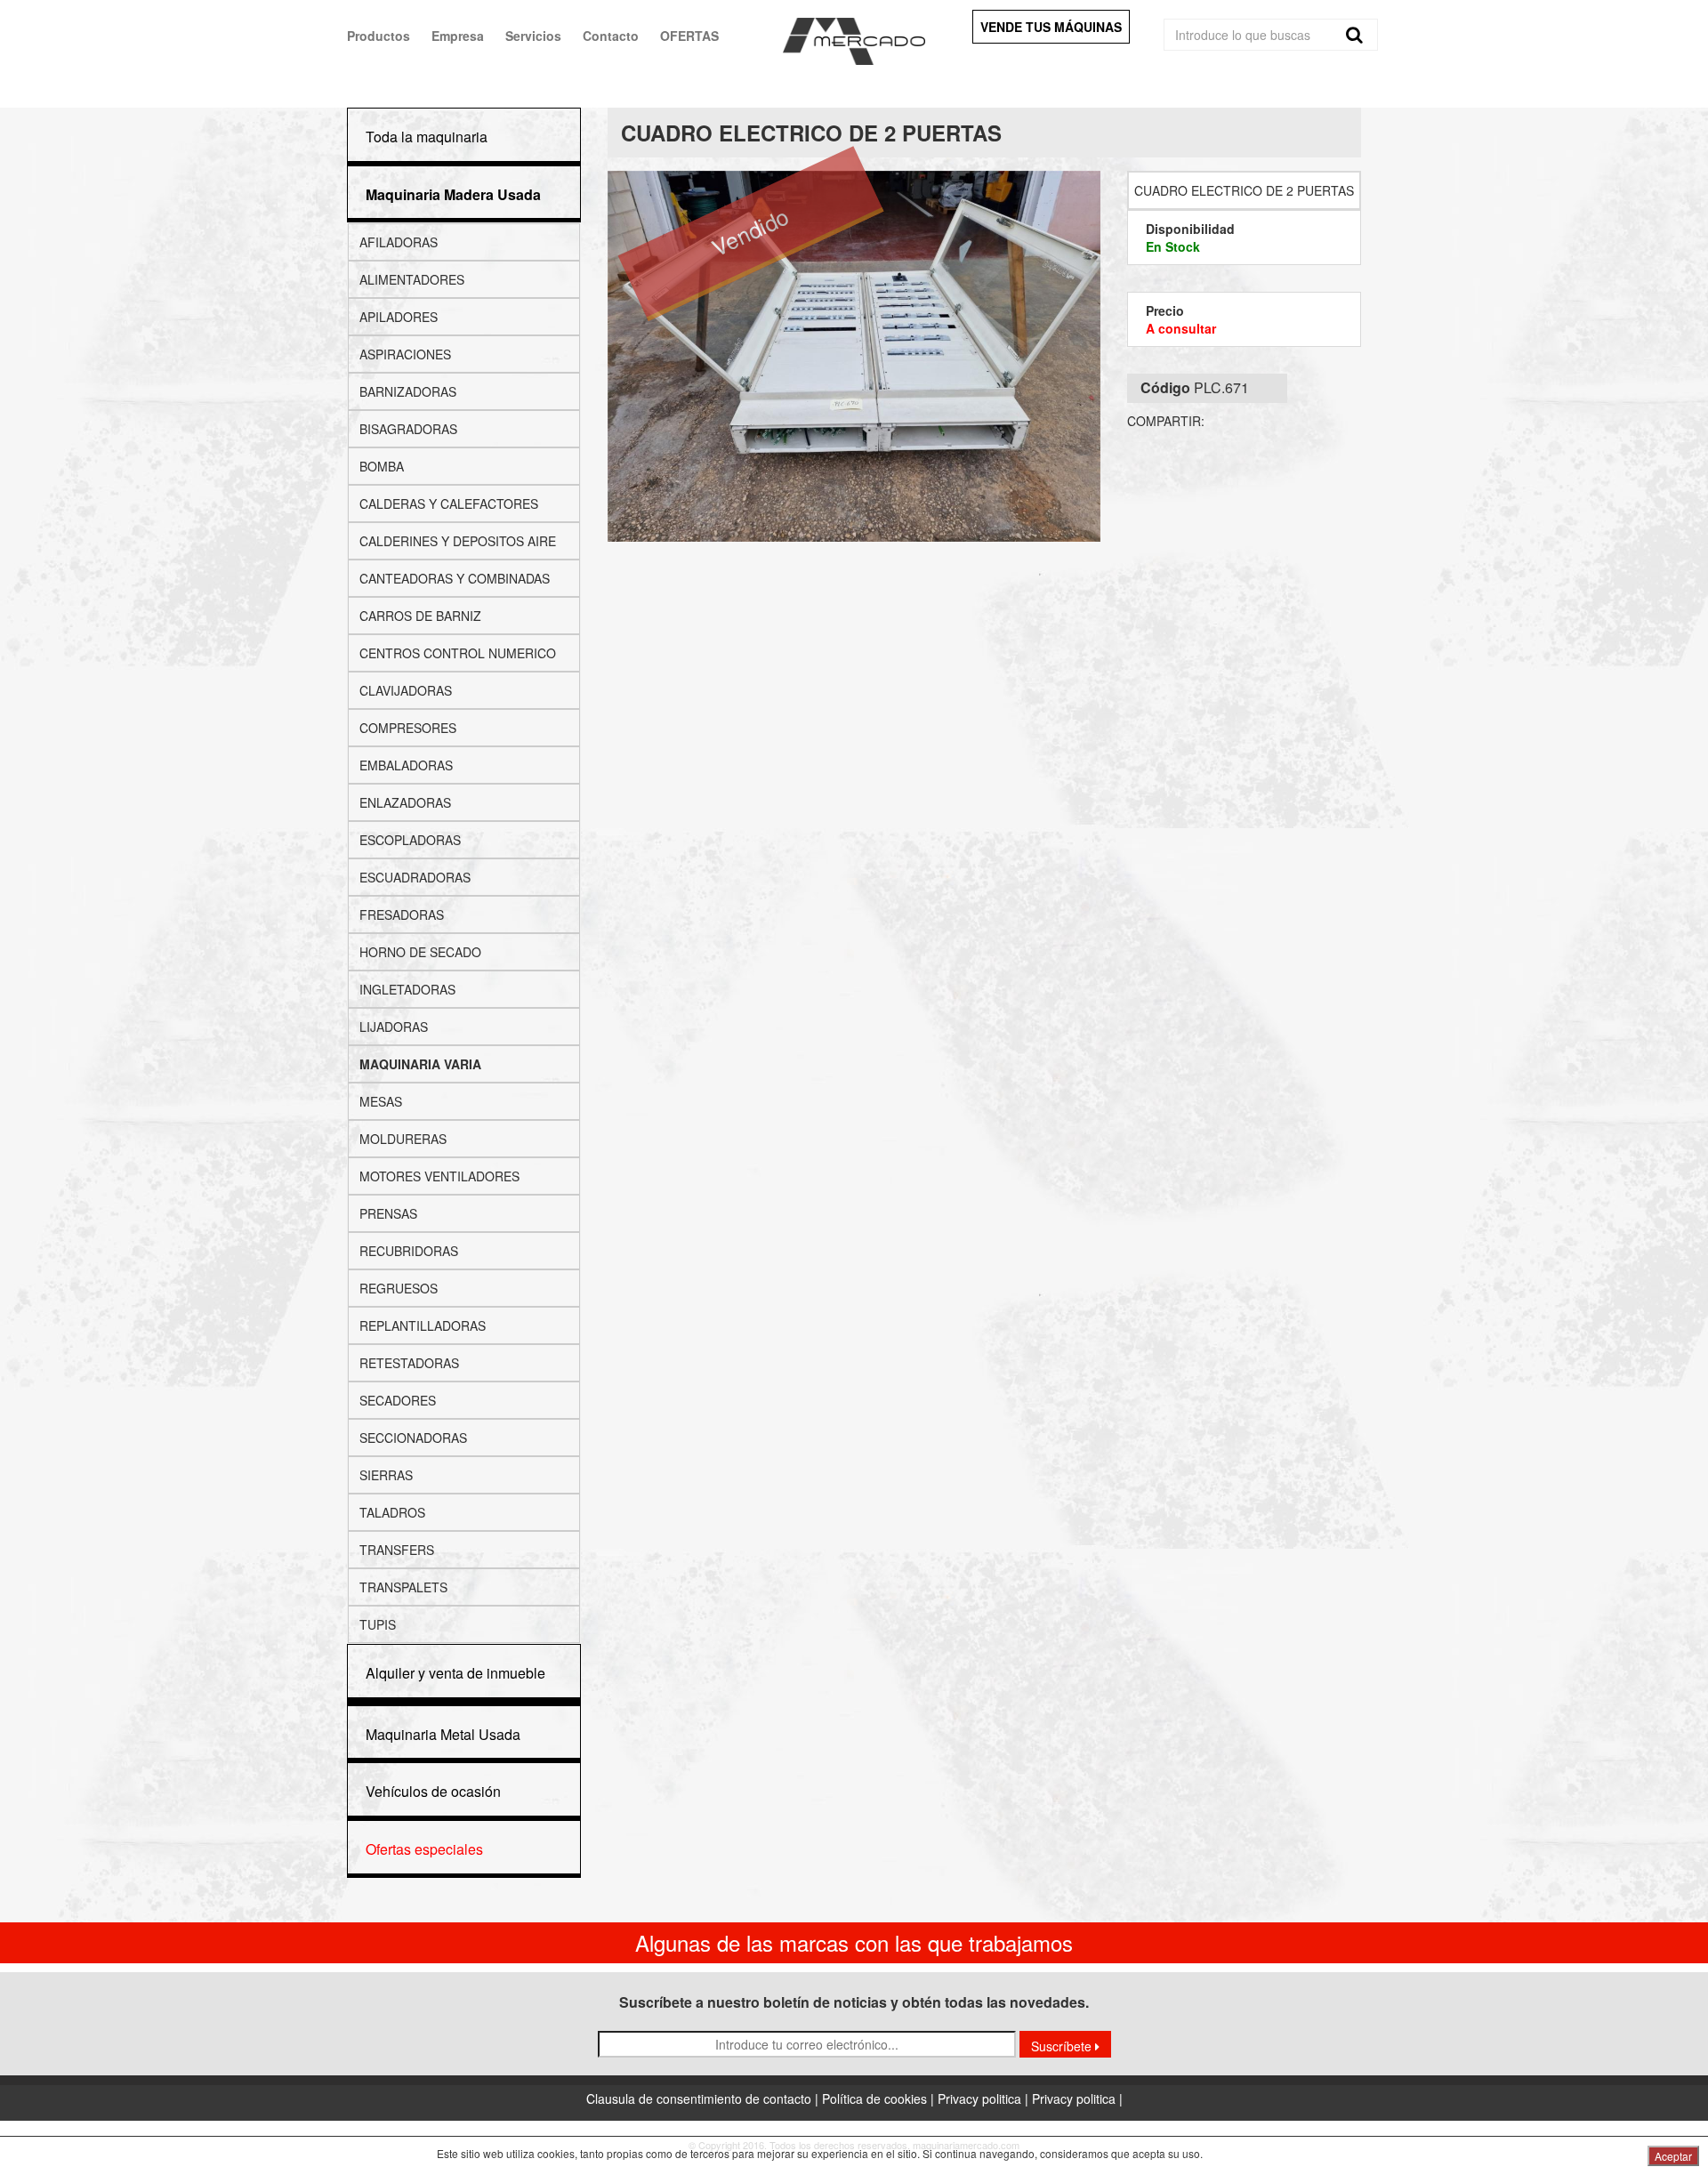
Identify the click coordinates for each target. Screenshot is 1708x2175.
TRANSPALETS (403, 1587)
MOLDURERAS (403, 1139)
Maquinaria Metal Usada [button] (443, 1734)
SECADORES (398, 1400)
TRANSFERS (397, 1550)
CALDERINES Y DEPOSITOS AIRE (458, 541)
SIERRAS (386, 1475)
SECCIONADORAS (413, 1438)
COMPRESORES (408, 728)
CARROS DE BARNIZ (420, 616)
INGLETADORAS (407, 989)
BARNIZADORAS (408, 391)
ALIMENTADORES (412, 279)
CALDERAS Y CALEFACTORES (449, 503)
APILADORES (399, 317)
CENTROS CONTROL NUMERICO (458, 653)
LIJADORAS (394, 1027)
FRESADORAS (402, 914)
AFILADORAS (399, 242)
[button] (453, 194)
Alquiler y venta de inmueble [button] (455, 1673)
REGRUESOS (399, 1288)
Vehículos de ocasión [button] (433, 1791)
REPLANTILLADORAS (423, 1325)
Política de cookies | (880, 2098)
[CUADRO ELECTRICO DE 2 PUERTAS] (854, 356)
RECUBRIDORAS (409, 1251)
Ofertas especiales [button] (424, 1849)
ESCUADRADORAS (415, 877)
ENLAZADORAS (405, 802)
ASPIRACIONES (405, 354)
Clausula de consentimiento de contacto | (704, 2098)
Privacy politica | (985, 2098)
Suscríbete (1063, 2046)
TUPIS (378, 1624)
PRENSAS (388, 1213)
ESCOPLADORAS (410, 840)
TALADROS (392, 1512)
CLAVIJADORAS (406, 690)
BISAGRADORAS (408, 429)
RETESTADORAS (409, 1363)
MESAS (381, 1101)
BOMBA (382, 466)
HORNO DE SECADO (420, 952)
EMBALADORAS (406, 765)
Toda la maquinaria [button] (427, 137)
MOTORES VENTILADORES (439, 1176)
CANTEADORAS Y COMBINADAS (455, 578)
